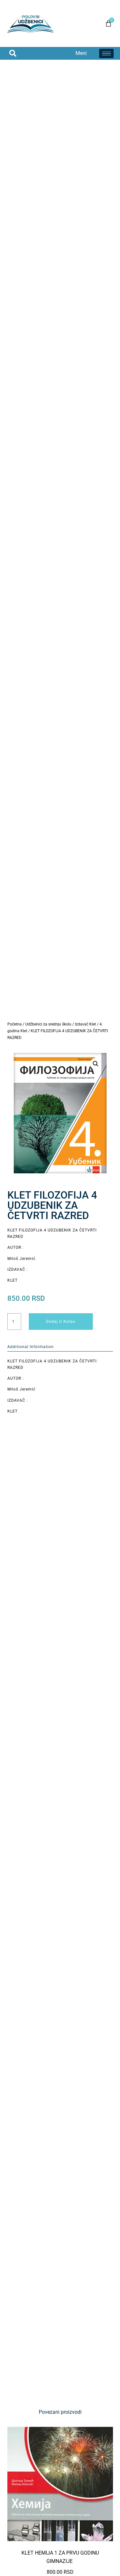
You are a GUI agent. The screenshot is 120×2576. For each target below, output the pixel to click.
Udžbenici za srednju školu (48, 1024)
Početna (15, 1024)
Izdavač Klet (85, 1024)
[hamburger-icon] (106, 53)
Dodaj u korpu (61, 1322)
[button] (13, 53)
